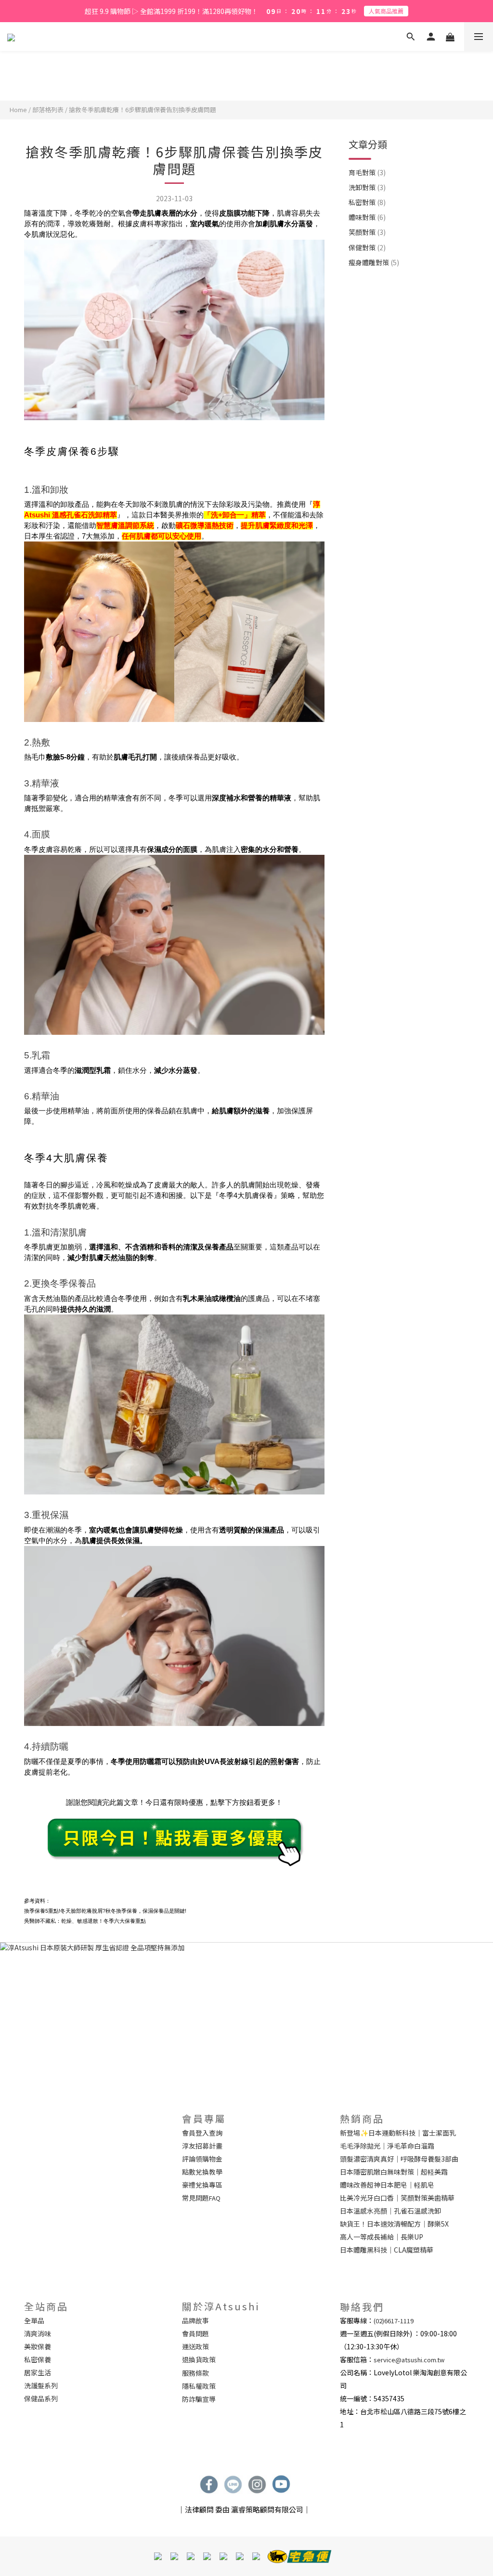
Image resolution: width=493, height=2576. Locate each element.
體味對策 (367, 217)
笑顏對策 (367, 232)
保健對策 (367, 247)
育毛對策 (367, 172)
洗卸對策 (367, 187)
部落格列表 (48, 109)
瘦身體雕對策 (374, 262)
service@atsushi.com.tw (409, 2360)
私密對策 (367, 202)
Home (18, 109)
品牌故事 (195, 2320)
